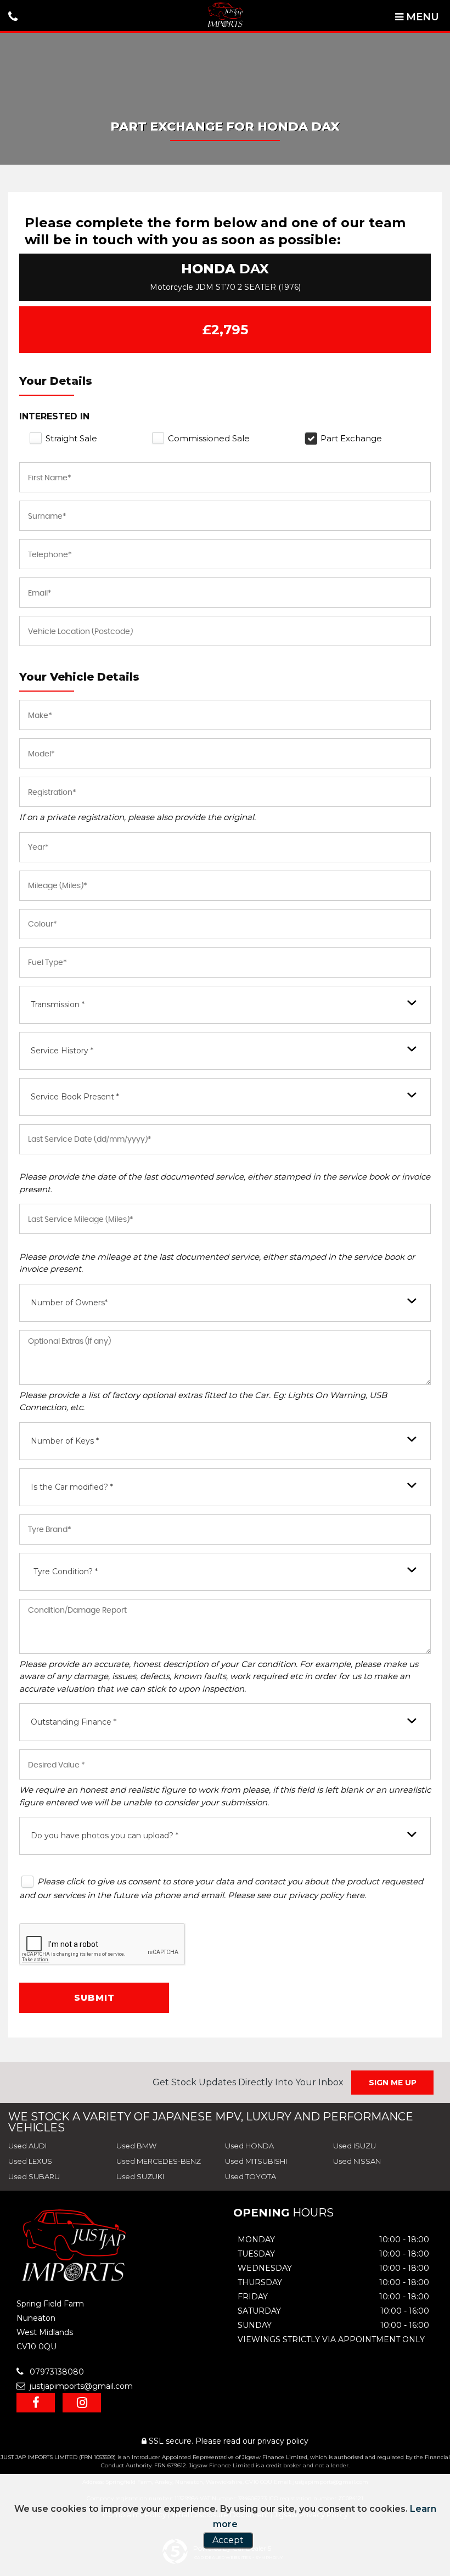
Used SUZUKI (140, 2176)
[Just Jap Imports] (225, 15)
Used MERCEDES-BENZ (159, 2161)
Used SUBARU (34, 2176)
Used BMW (136, 2146)
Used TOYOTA (251, 2176)
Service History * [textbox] (62, 1051)
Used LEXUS (30, 2161)
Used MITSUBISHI (256, 2161)
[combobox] (225, 1005)
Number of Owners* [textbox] (69, 1303)
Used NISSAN (357, 2161)
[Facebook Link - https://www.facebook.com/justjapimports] (36, 2403)
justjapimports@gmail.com (80, 2386)
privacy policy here (327, 1895)
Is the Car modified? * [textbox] (72, 1487)
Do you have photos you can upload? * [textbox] (105, 1836)
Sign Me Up (393, 2083)
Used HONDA (249, 2146)
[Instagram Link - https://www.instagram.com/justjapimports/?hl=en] (82, 2403)
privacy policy (283, 2441)
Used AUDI (27, 2146)
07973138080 (56, 2372)
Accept (228, 2540)
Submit (94, 1998)
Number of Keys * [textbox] (65, 1441)
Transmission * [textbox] (58, 1004)
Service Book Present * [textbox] (75, 1097)
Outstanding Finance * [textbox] (74, 1722)
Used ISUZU (355, 2146)
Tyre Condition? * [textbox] (66, 1572)
